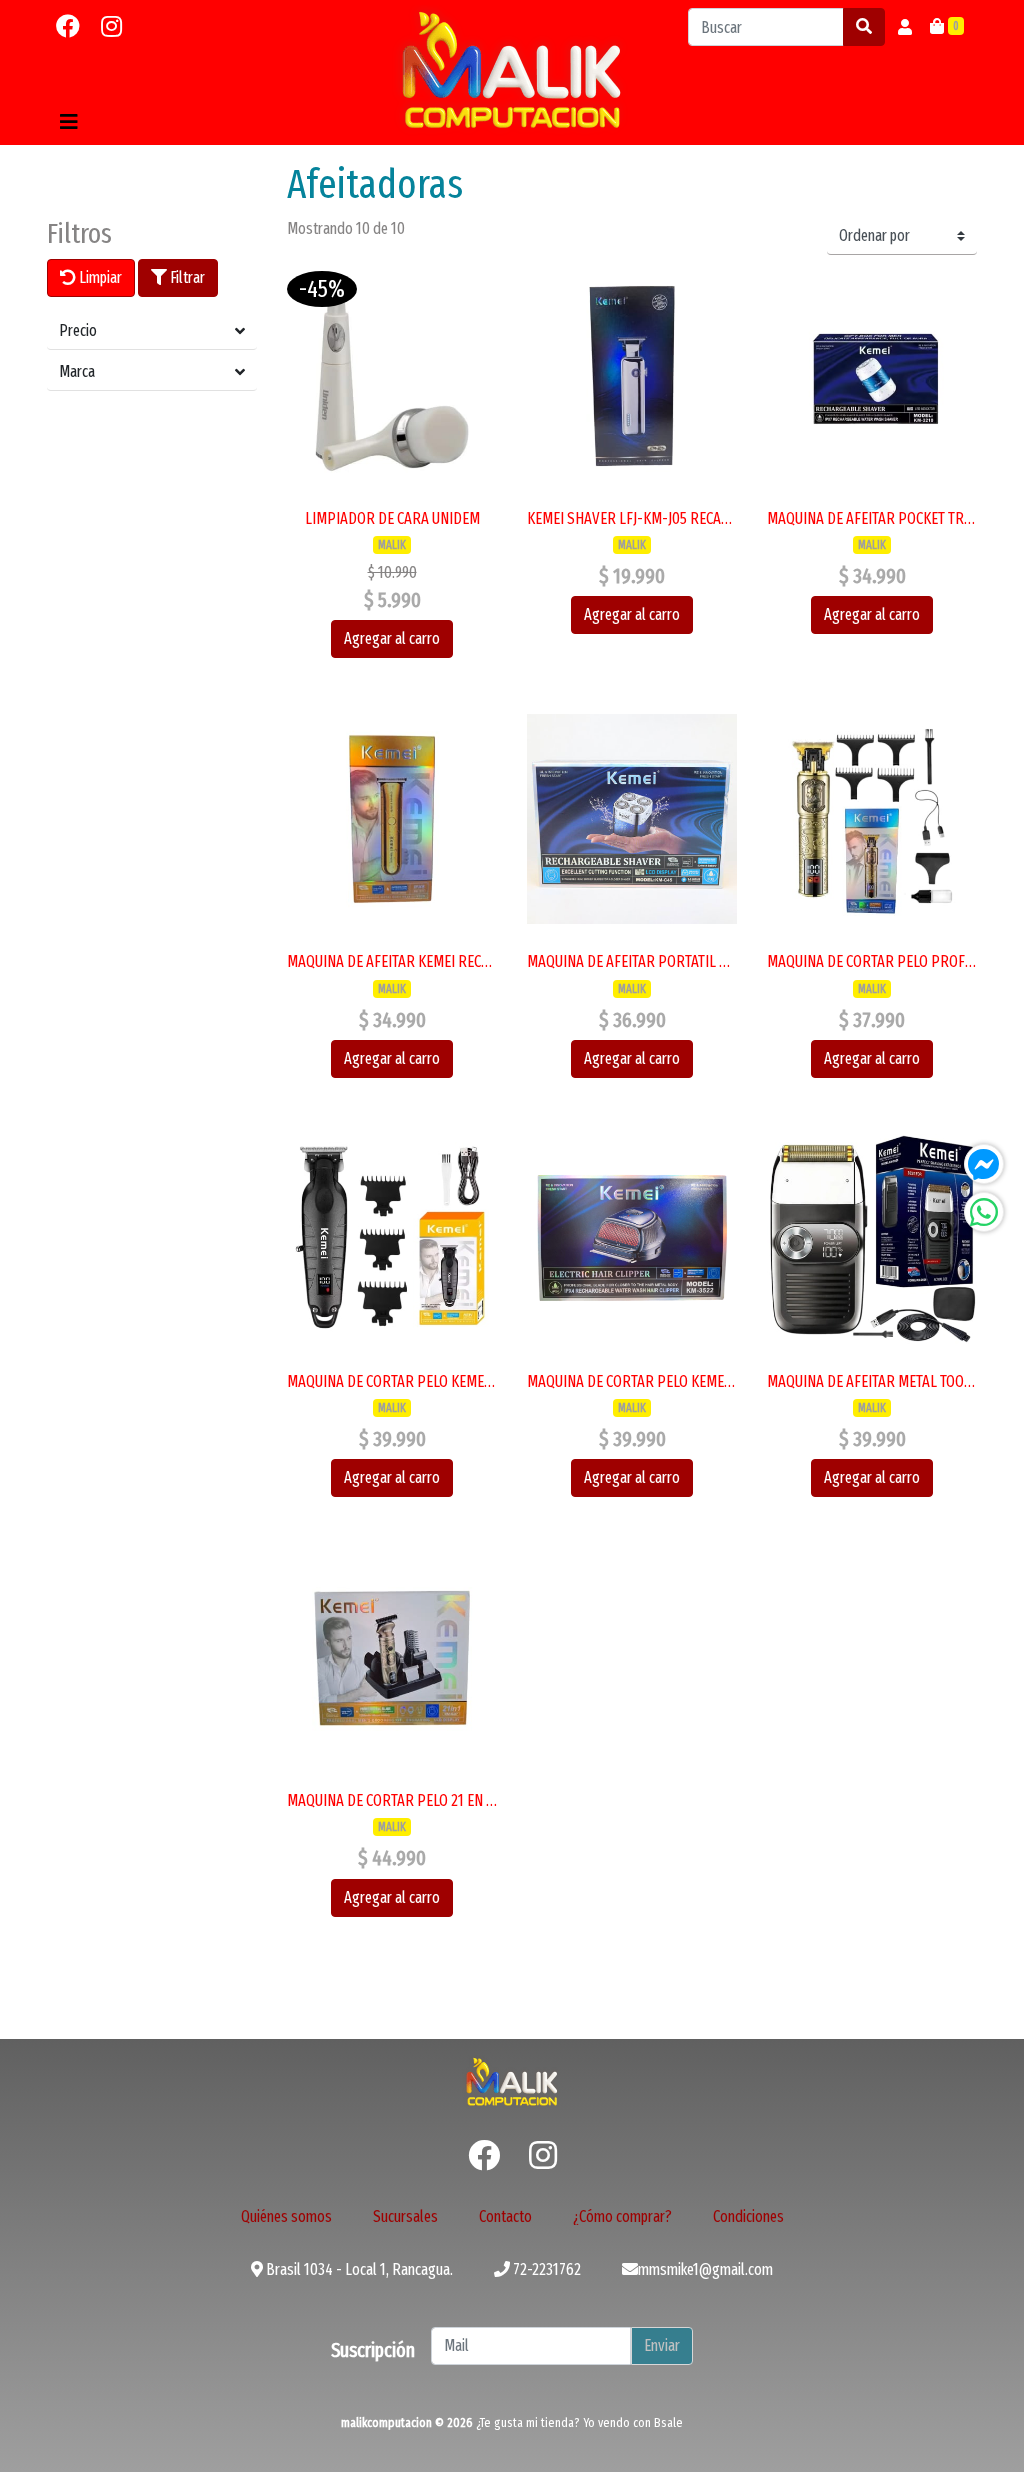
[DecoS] (512, 2080)
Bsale (668, 2422)
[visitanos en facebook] (68, 27)
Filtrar (186, 277)
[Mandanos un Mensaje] (984, 1164)
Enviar (662, 2345)
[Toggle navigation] (69, 122)
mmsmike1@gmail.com (705, 2269)
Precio (78, 330)
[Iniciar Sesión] (905, 27)
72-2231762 (545, 2269)
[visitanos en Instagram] (111, 27)
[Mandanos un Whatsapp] (984, 1212)
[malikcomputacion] (512, 70)
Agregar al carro (392, 638)
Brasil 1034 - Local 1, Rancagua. (358, 2269)
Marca (77, 371)
